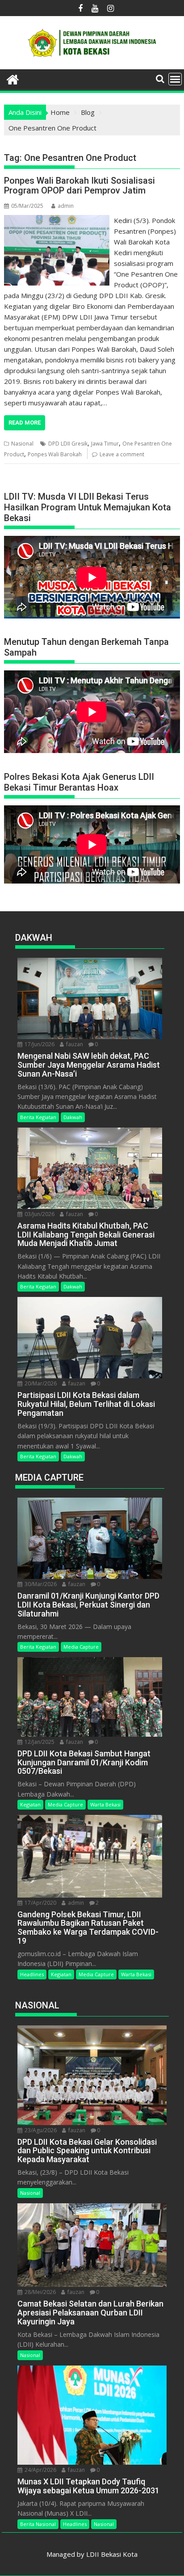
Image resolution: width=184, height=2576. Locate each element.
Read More (25, 423)
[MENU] (175, 79)
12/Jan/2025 (39, 1742)
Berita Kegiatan (38, 1117)
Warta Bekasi (105, 1804)
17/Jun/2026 (39, 1044)
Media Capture (81, 1647)
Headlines (32, 1974)
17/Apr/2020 (40, 1903)
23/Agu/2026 (40, 2130)
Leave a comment (122, 454)
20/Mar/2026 (40, 1383)
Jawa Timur (105, 444)
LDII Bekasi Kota (112, 2554)
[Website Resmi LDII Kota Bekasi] (13, 78)
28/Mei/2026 (40, 2292)
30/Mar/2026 (40, 1584)
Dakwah (73, 1117)
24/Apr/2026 (40, 2470)
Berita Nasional (38, 2524)
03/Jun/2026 (39, 1214)
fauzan (74, 1044)
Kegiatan (30, 1804)
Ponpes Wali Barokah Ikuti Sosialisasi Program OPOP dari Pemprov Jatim (79, 185)
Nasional (22, 444)
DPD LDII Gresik (68, 444)
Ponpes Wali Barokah (55, 454)
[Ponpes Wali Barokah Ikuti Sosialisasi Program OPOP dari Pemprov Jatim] (57, 220)
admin (66, 206)
